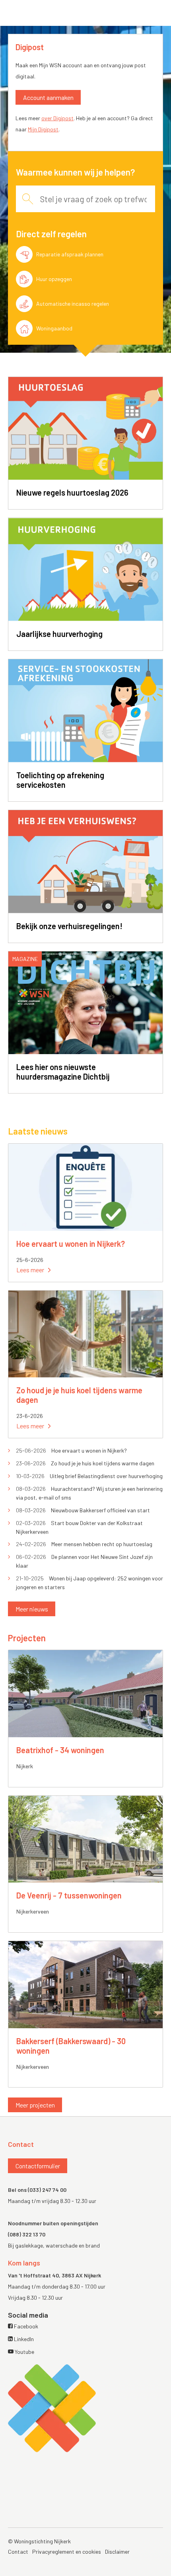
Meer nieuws (32, 1609)
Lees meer (30, 1270)
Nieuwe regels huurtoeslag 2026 (72, 492)
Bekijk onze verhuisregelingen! (69, 926)
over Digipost (57, 118)
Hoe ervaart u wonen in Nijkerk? (71, 1244)
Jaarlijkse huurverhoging (59, 634)
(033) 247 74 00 (47, 2190)
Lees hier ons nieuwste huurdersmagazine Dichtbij (63, 1072)
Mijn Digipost (43, 129)
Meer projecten (35, 2105)
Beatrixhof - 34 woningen (60, 1750)
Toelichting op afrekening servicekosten (60, 780)
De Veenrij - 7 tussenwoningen (69, 1895)
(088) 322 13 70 (27, 2234)
